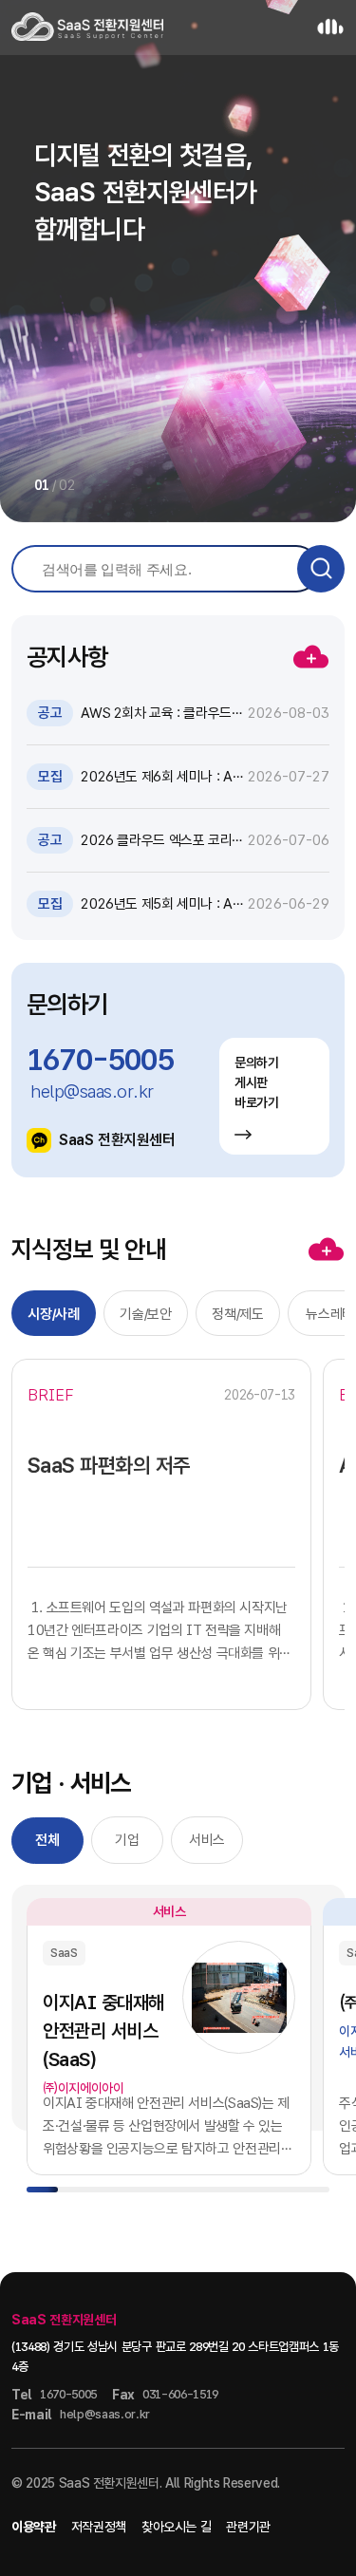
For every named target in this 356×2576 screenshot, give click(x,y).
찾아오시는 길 (177, 2527)
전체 (47, 1840)
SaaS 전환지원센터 (117, 1140)
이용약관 (34, 2527)
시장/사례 (53, 1314)
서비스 (207, 1840)
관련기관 (248, 2527)
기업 (127, 1840)
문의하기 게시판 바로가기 (257, 1082)
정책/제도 (237, 1314)
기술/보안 (145, 1314)
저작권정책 (99, 2527)
